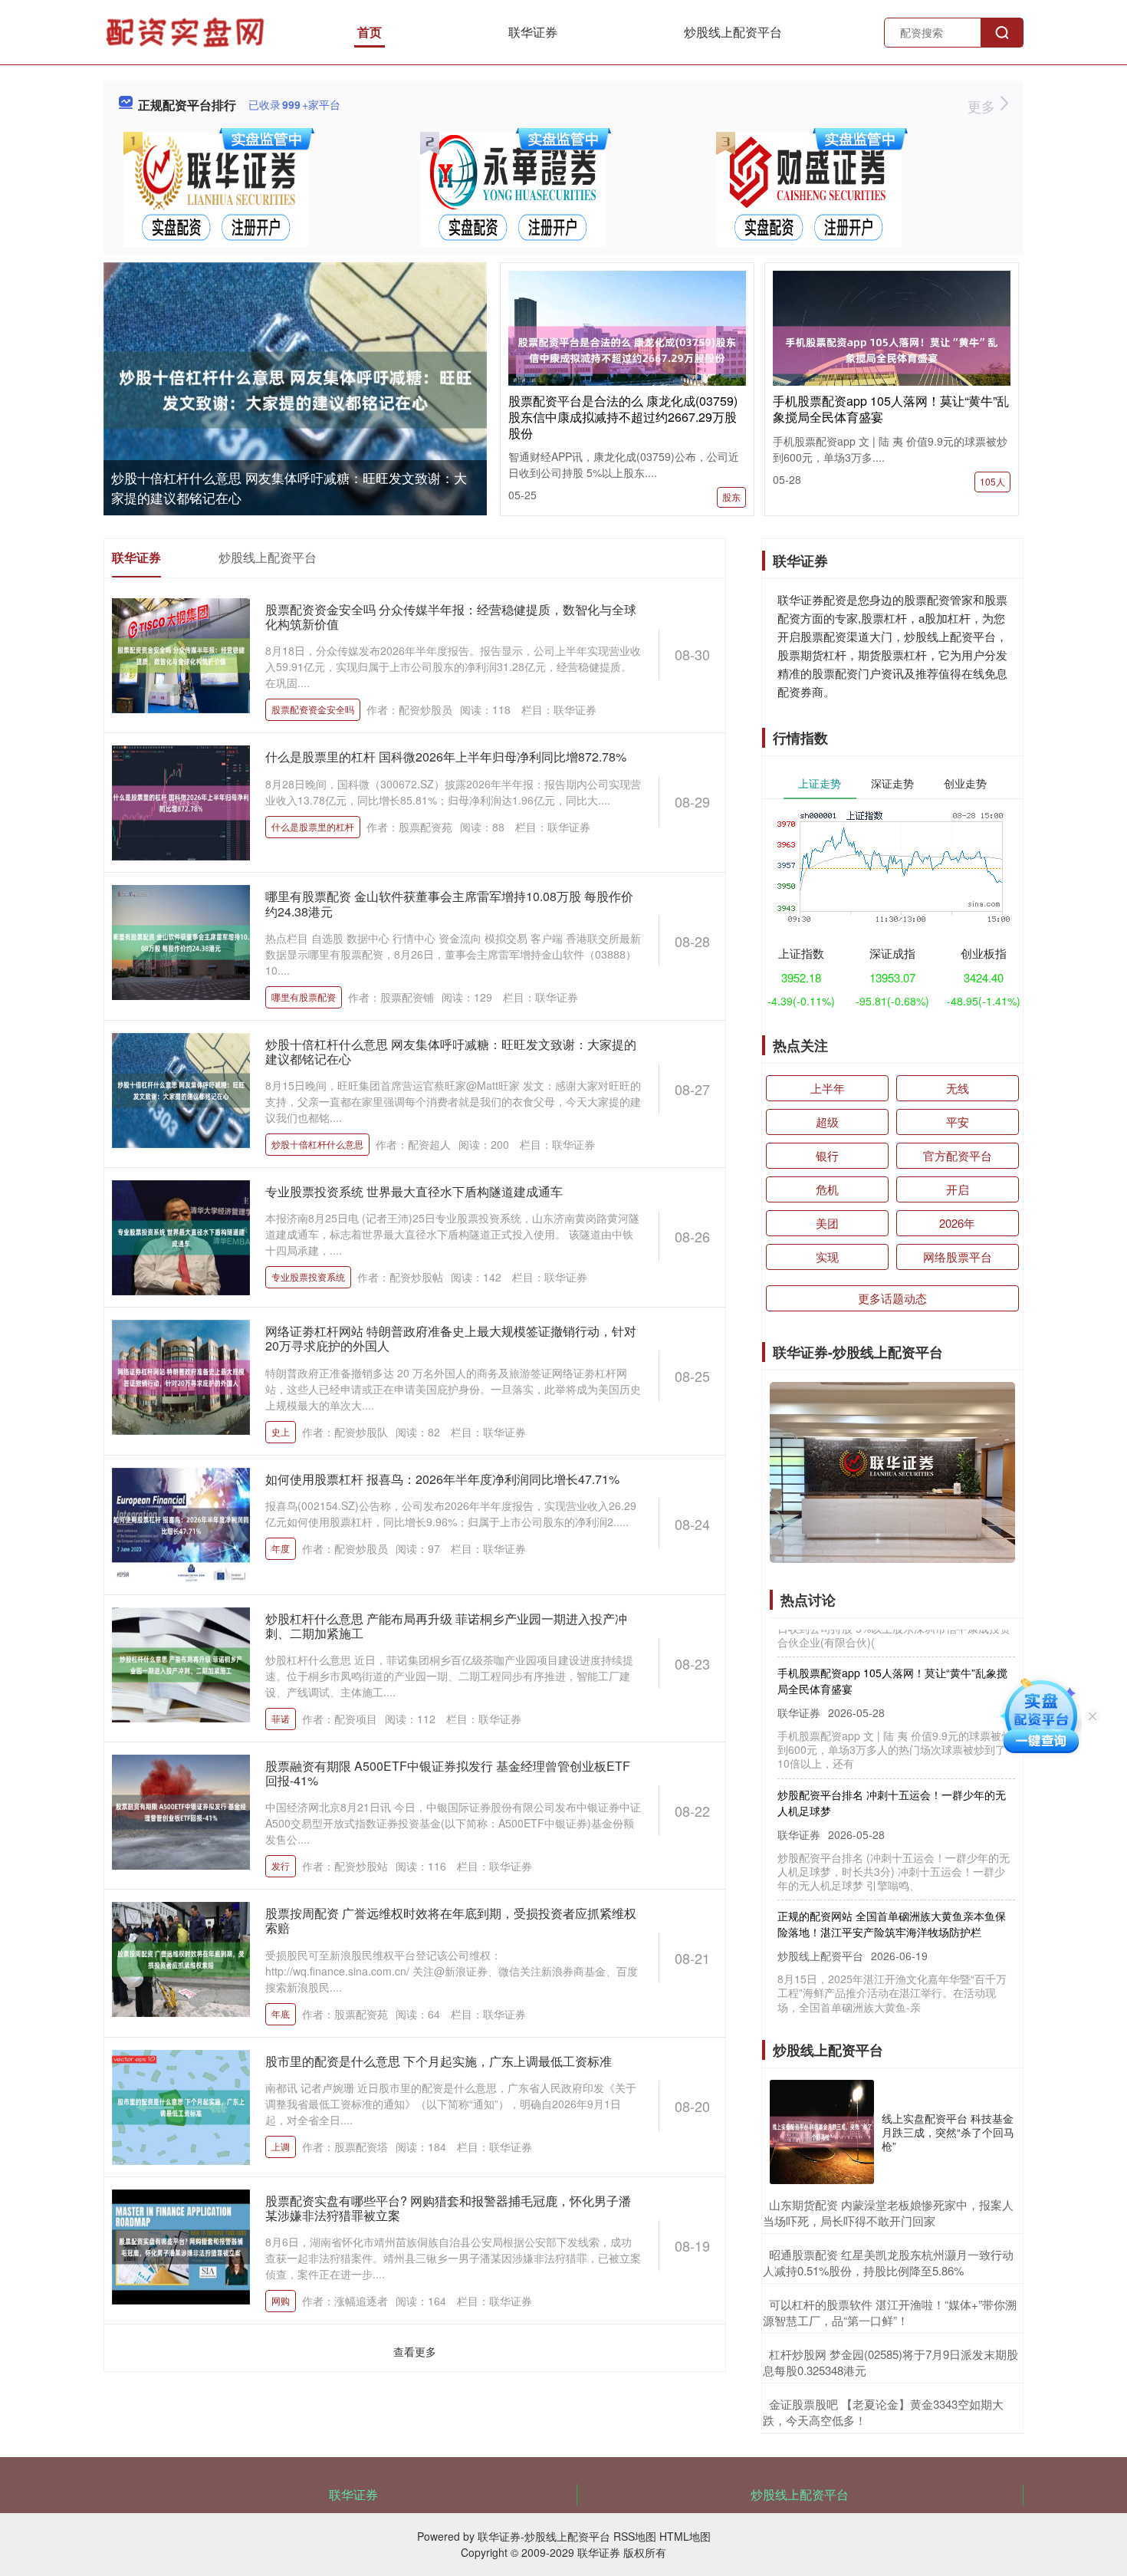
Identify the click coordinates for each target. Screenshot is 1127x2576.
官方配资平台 (958, 1155)
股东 (731, 497)
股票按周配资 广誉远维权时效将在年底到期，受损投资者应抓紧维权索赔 (451, 1920)
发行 (281, 1865)
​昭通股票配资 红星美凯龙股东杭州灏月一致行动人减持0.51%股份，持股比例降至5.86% (888, 2262)
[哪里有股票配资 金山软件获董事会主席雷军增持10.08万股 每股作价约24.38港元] (181, 941)
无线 (958, 1088)
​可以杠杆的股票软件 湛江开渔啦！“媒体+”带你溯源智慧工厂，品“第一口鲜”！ (890, 2312)
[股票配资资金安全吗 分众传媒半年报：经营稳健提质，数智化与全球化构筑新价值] (181, 654)
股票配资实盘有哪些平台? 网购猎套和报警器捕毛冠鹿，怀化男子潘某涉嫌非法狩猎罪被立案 (448, 2208)
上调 (281, 2146)
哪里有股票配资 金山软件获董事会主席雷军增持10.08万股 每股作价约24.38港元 (449, 903)
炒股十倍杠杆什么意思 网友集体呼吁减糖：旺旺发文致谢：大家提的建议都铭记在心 (451, 1051)
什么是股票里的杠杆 (313, 826)
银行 (827, 1155)
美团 (827, 1223)
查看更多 (415, 2351)
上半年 (828, 1088)
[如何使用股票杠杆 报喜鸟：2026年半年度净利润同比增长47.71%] (181, 1523)
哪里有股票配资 (304, 997)
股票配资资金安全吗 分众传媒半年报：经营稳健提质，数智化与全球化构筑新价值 (451, 617)
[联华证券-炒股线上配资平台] (187, 31)
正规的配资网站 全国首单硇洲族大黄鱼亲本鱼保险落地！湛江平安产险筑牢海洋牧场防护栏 (892, 1892)
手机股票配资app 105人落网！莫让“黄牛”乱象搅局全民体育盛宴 (891, 409)
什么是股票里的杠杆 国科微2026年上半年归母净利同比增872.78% (446, 757)
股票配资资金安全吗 (313, 709)
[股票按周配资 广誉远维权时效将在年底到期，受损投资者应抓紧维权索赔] (181, 1958)
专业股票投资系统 (308, 1276)
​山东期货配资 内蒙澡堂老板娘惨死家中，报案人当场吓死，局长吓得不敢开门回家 (888, 2212)
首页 (370, 32)
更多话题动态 (892, 1298)
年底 (281, 2013)
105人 (992, 481)
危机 (827, 1189)
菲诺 (281, 1718)
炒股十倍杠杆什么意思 (317, 1144)
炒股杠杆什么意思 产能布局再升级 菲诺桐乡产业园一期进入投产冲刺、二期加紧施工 (446, 1626)
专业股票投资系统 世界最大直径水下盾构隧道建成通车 (414, 1191)
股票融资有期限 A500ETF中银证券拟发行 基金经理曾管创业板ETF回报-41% (448, 1773)
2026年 (957, 1223)
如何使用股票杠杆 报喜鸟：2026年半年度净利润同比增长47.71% (442, 1479)
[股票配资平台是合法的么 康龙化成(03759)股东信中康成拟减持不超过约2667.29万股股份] (627, 348)
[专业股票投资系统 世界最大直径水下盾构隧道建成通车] (181, 1236)
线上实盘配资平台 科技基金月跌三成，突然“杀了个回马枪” (948, 2132)
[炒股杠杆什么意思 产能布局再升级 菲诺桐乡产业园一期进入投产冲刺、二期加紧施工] (181, 1663)
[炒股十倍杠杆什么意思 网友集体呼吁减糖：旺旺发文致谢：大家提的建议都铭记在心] (295, 390)
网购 (281, 2300)
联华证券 (533, 32)
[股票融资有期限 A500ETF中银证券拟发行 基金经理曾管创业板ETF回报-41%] (181, 1811)
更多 (983, 106)
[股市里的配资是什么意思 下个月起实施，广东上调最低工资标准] (181, 2105)
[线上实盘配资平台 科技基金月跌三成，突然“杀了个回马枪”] (822, 2132)
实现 (827, 1257)
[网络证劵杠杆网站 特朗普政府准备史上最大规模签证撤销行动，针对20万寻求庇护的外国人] (181, 1376)
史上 (281, 1431)
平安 (958, 1122)
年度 (281, 1548)
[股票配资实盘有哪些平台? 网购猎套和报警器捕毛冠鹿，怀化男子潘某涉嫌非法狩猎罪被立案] (181, 2245)
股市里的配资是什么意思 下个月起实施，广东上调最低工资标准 (439, 2061)
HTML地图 (685, 2536)
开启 (958, 1189)
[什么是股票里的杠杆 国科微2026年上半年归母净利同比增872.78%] (181, 801)
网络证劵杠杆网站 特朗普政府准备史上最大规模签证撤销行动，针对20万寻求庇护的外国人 (451, 1338)
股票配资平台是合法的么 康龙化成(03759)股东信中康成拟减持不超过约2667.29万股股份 (623, 417)
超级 (827, 1122)
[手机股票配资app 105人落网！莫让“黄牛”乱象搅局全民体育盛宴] (892, 348)
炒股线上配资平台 (733, 32)
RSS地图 (635, 2536)
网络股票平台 (958, 1257)
